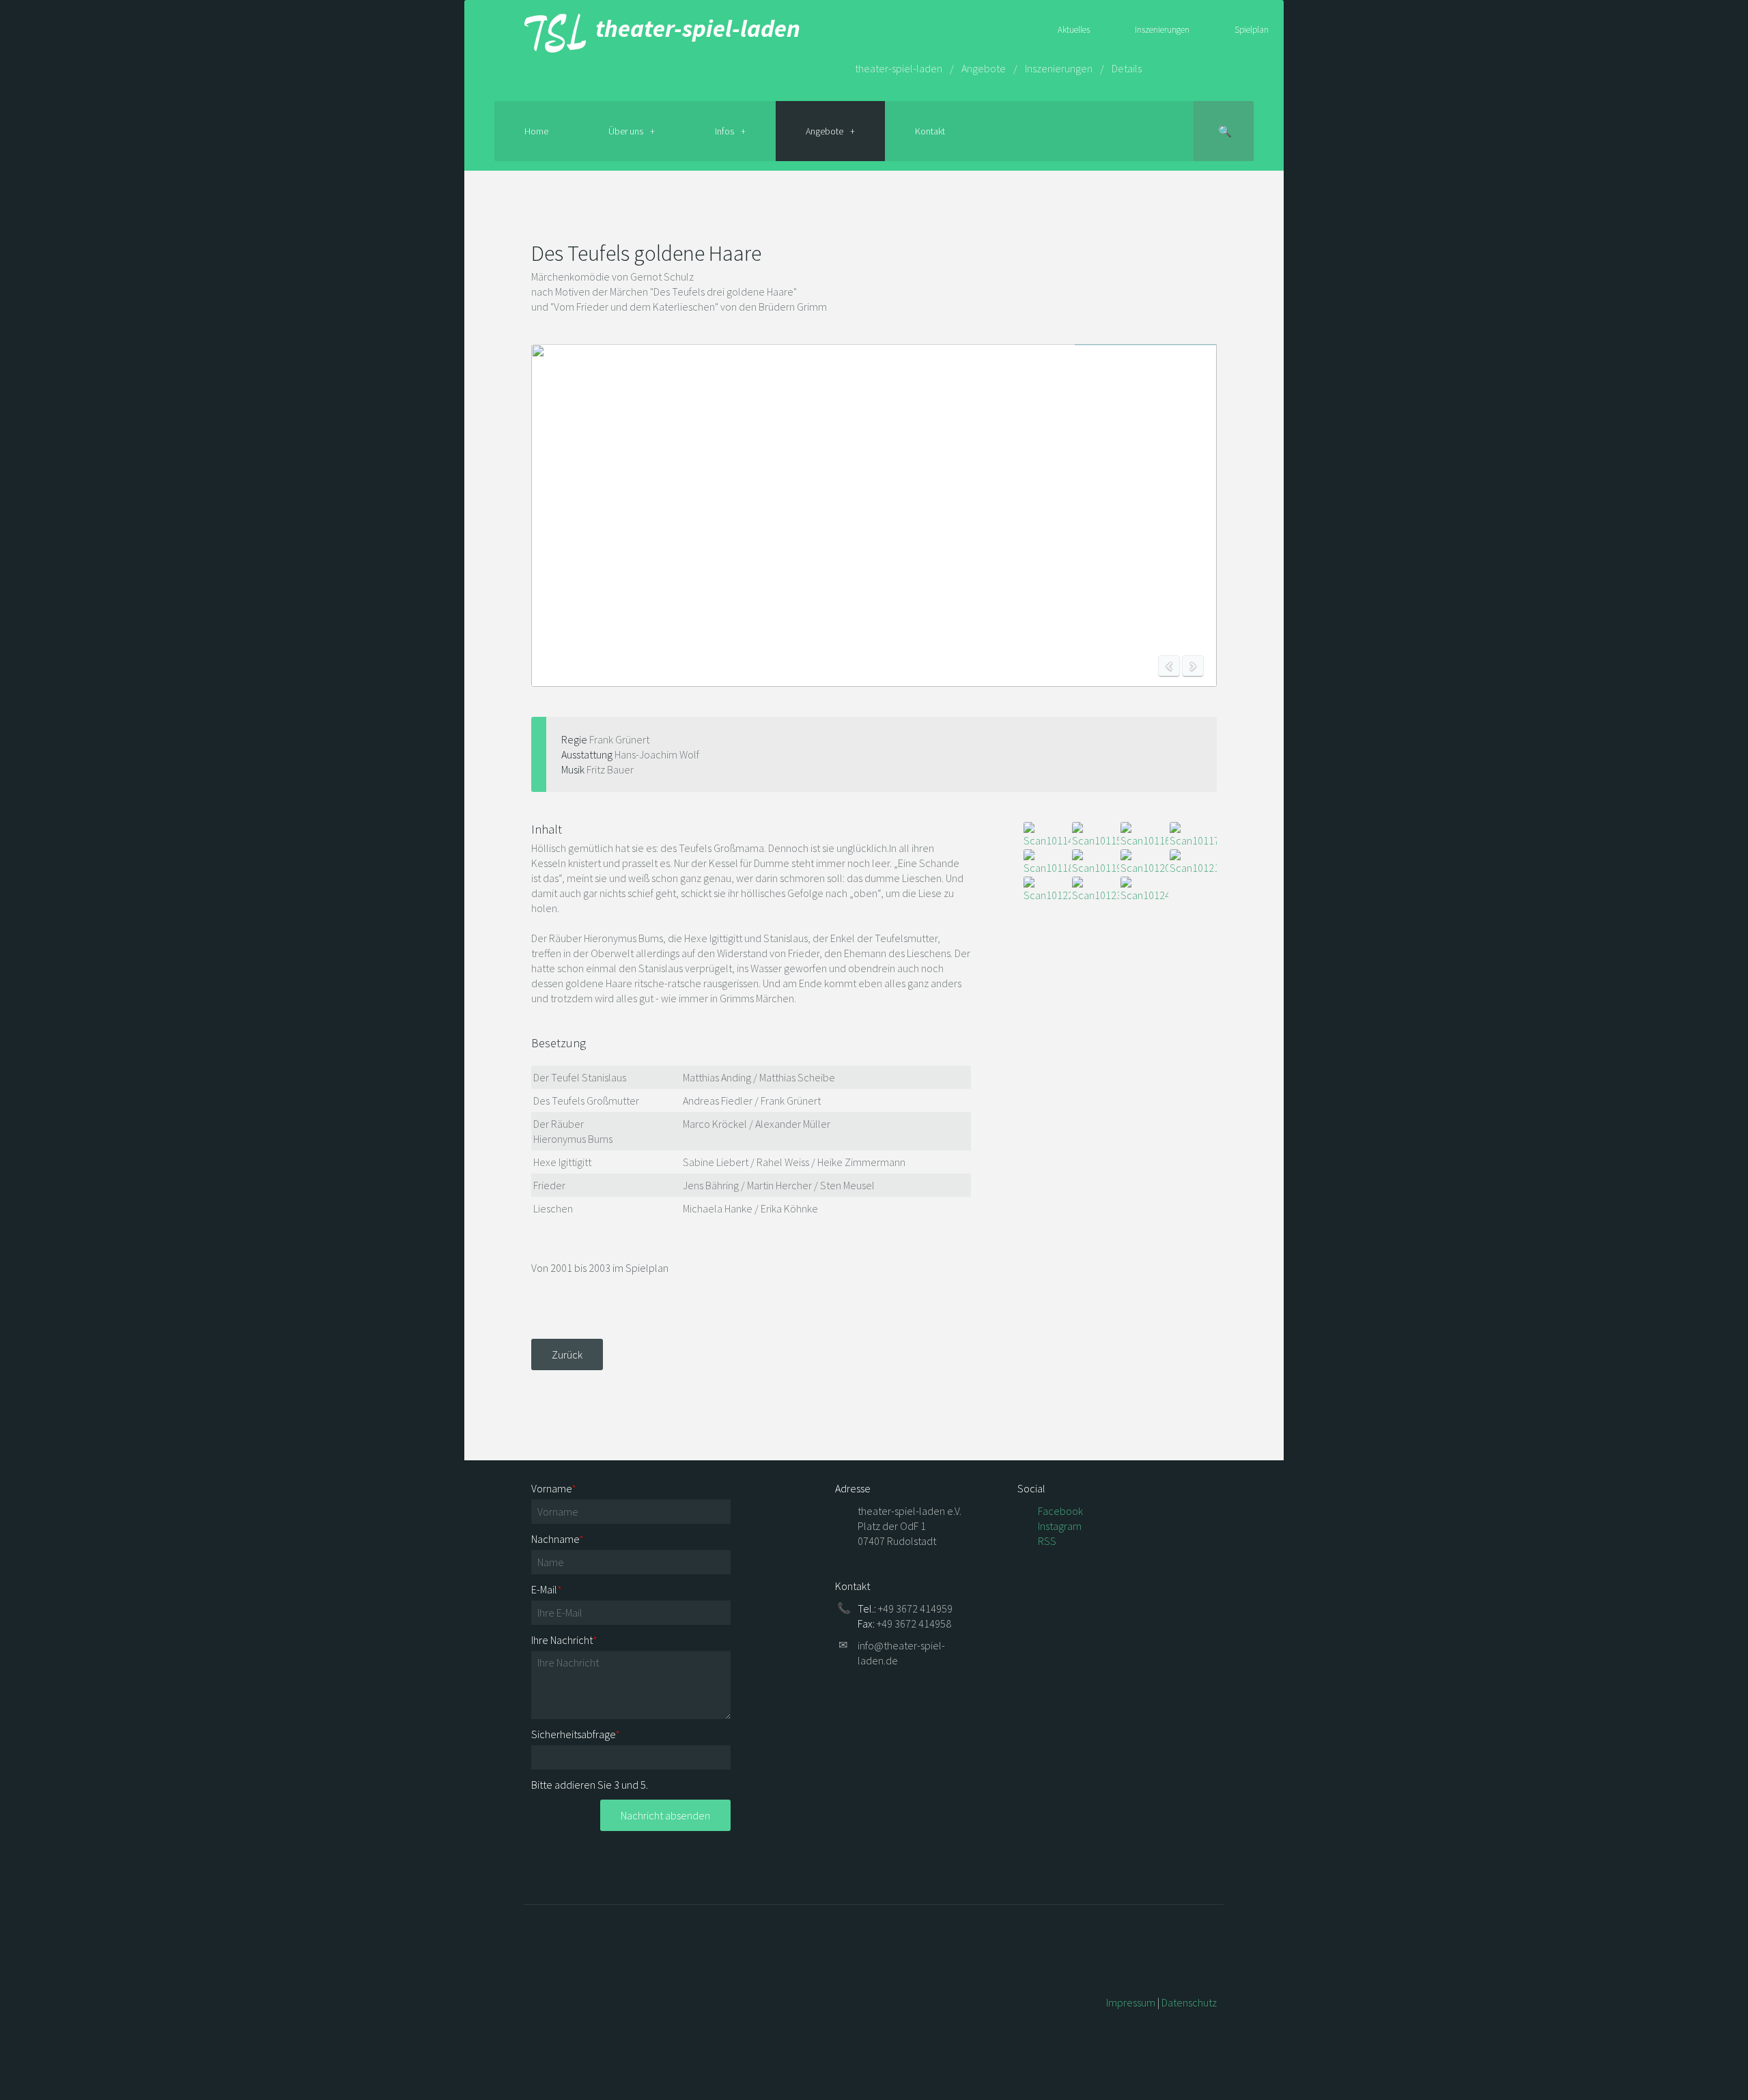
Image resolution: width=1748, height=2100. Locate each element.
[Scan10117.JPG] (1193, 835)
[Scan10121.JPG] (1193, 862)
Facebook (1060, 1511)
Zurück (567, 1354)
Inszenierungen (1059, 68)
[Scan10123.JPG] (1096, 890)
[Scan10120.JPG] (1144, 862)
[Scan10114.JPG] (1047, 835)
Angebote (984, 68)
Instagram (1060, 1526)
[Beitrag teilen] (1196, 212)
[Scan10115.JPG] (1096, 835)
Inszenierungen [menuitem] (1162, 30)
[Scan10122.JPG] (1047, 890)
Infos (724, 131)
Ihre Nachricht (564, 1640)
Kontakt (930, 131)
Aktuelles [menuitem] (1074, 30)
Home (536, 131)
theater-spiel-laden (693, 28)
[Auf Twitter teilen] (1211, 212)
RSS (1047, 1541)
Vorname (554, 1488)
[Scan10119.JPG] (1096, 862)
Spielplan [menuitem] (1252, 30)
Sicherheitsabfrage (576, 1734)
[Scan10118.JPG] (1047, 862)
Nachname (558, 1539)
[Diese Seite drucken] (1164, 212)
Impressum (1131, 2002)
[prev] (1169, 666)
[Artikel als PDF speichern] (1180, 212)
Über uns (626, 131)
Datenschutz (1189, 2002)
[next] (1193, 666)
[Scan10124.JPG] (1144, 890)
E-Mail (547, 1589)
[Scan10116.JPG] (1144, 835)
